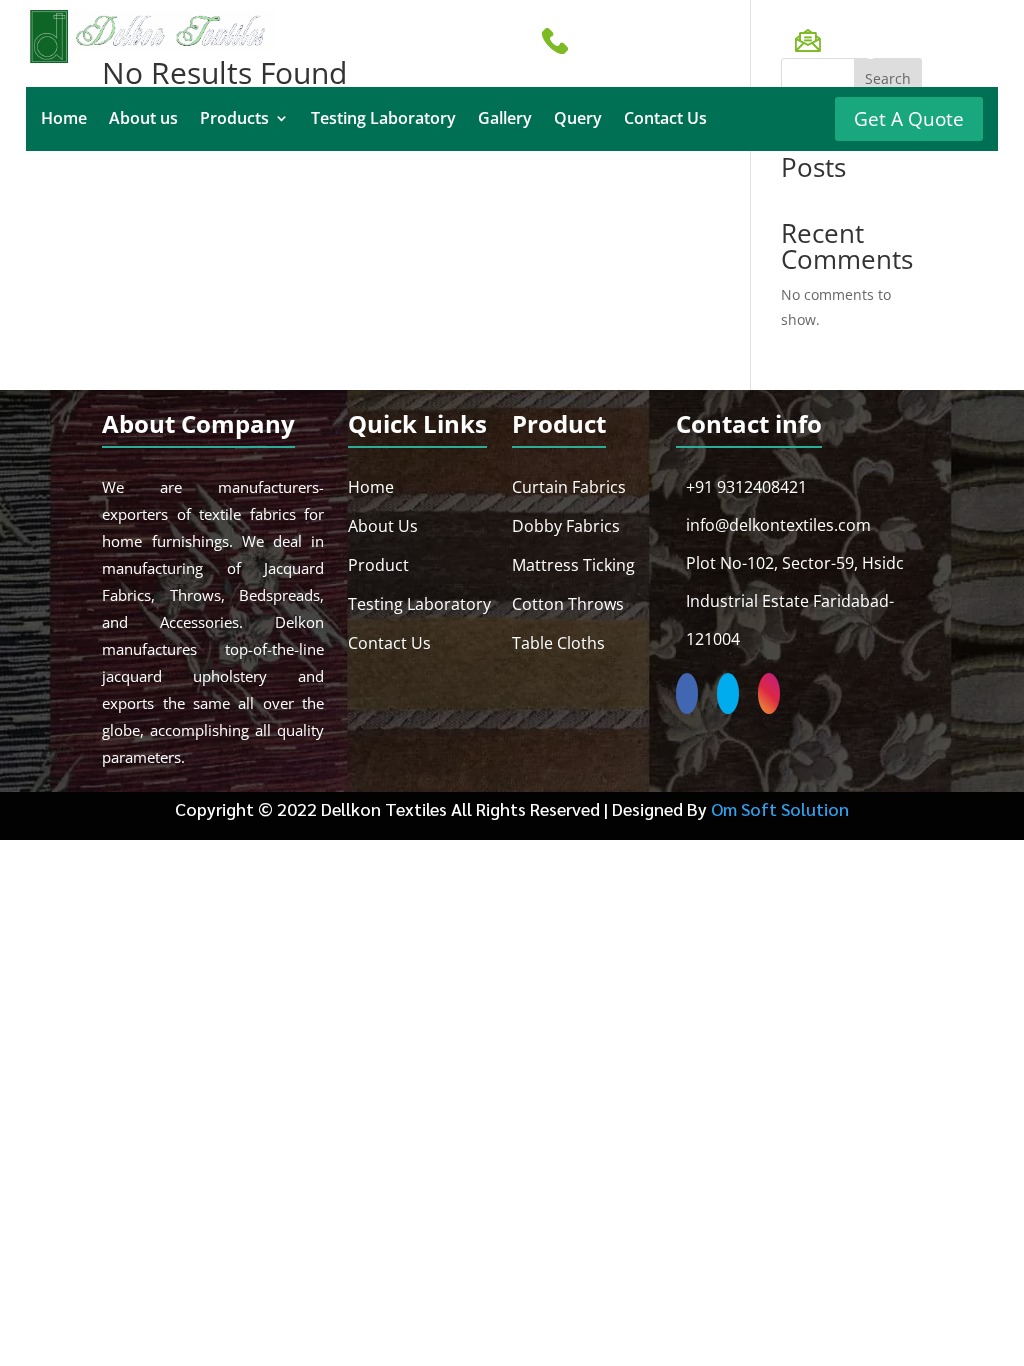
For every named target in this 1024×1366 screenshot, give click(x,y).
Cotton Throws (568, 604)
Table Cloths (558, 643)
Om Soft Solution (780, 808)
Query (578, 120)
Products (234, 120)
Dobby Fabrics (566, 526)
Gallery (505, 120)
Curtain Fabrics (569, 487)
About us (143, 120)
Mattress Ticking (573, 565)
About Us (383, 526)
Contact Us (665, 120)
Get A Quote (909, 119)
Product (378, 565)
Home (64, 120)
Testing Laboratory (383, 120)
